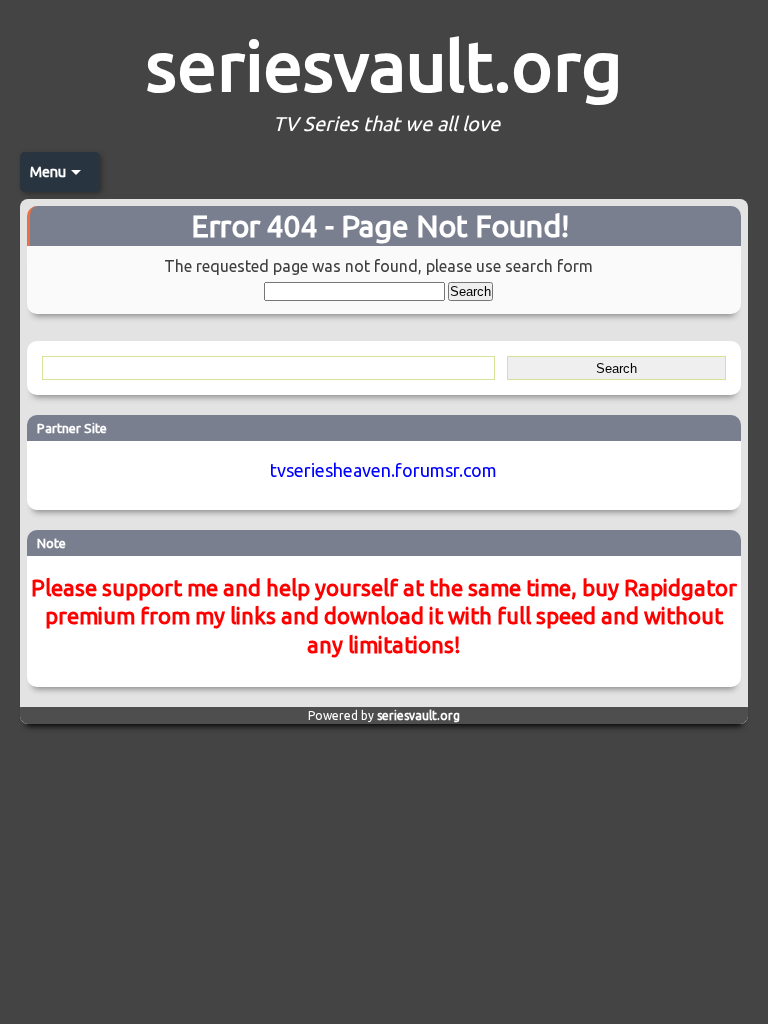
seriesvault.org (384, 65)
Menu (48, 172)
